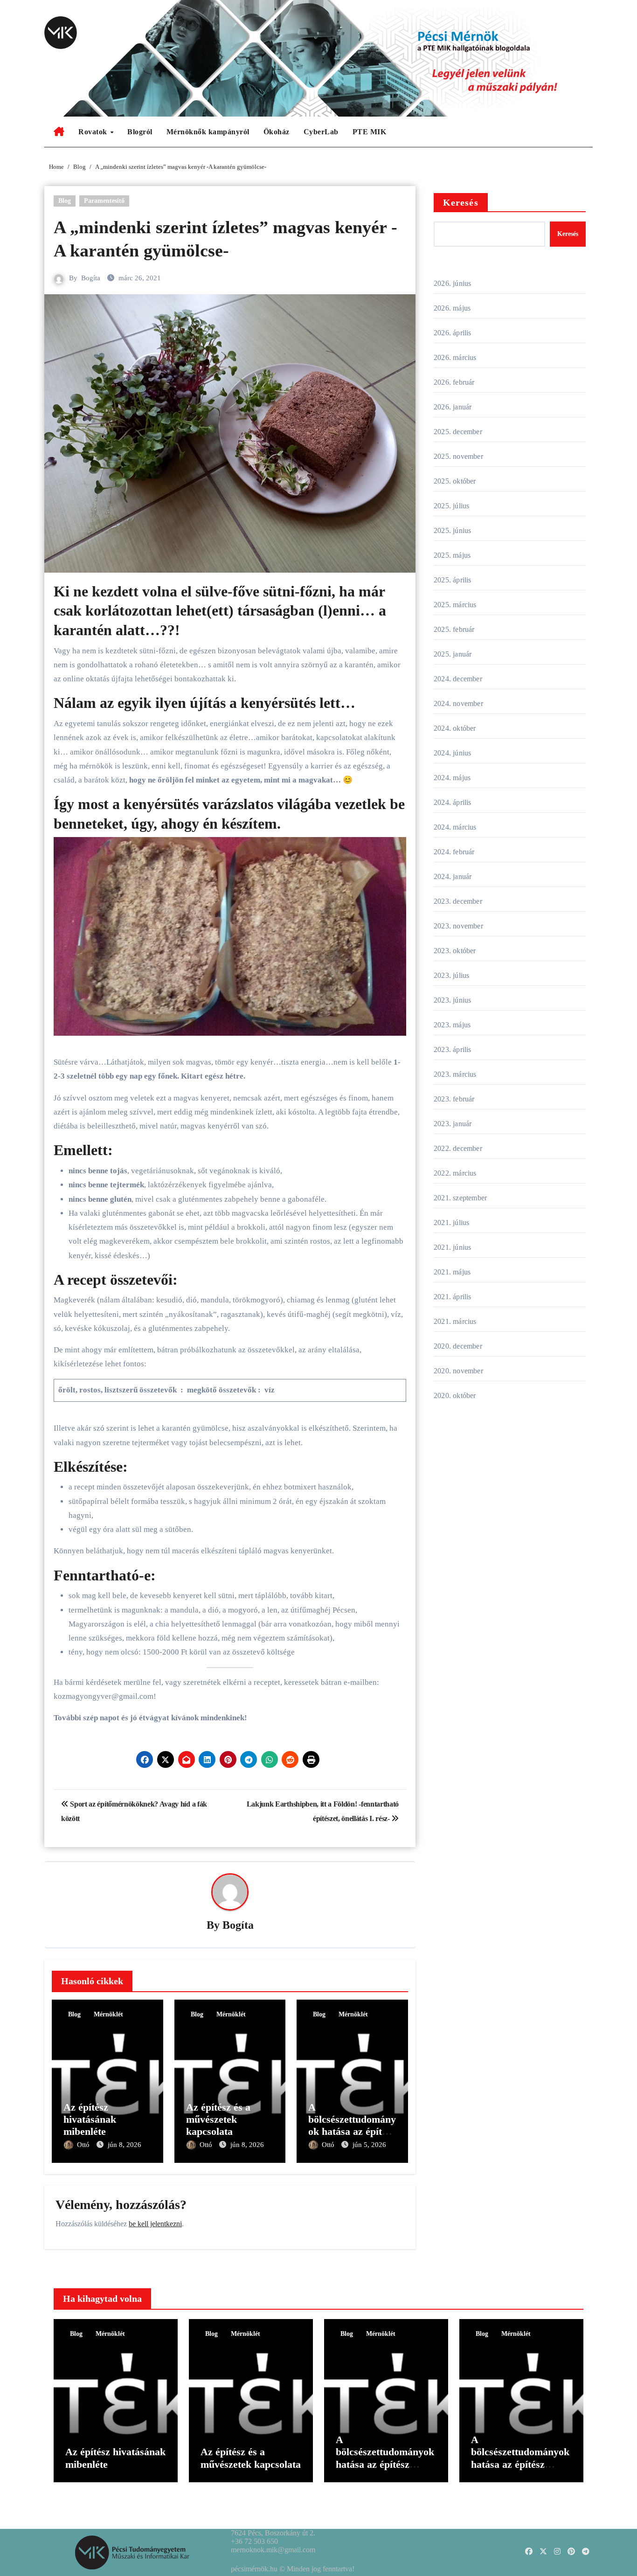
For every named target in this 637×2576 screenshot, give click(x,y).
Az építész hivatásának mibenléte (90, 2119)
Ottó (84, 2145)
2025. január (453, 654)
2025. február (454, 629)
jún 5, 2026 (369, 2145)
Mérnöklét (108, 2014)
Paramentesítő (104, 201)
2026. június (452, 283)
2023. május (452, 1025)
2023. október (455, 951)
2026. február (454, 382)
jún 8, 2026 (125, 2145)
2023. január (453, 1124)
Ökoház (277, 132)
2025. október (455, 481)
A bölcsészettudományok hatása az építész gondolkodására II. (352, 2126)
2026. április (453, 333)
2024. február (454, 852)
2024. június (452, 753)
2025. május (452, 555)
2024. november (458, 703)
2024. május (452, 778)
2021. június (452, 1247)
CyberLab (321, 132)
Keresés (461, 202)
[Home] (59, 132)
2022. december (458, 1148)
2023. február (454, 1099)
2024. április (453, 802)
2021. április (453, 1297)
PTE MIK (370, 132)
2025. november (458, 456)
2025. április (453, 580)
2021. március (455, 1321)
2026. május (452, 308)
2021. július (451, 1222)
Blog (65, 201)
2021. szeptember (460, 1198)
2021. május (452, 1272)
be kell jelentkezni (155, 2224)
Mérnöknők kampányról (208, 132)
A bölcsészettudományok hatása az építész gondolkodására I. (520, 2458)
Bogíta (91, 278)
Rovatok (94, 132)
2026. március (455, 357)
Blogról (140, 132)
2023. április (453, 1049)
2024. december (458, 679)
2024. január (453, 876)
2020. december (458, 1346)
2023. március (455, 1074)
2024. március (455, 827)
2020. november (458, 1371)
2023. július (451, 975)
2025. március (455, 605)
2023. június (452, 1000)
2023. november (458, 926)
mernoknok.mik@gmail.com (273, 2550)
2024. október (455, 728)
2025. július (451, 506)
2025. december (458, 432)
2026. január (453, 407)
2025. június (452, 530)
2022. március (455, 1173)
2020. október (455, 1395)
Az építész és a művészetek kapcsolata (218, 2119)
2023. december (458, 901)
